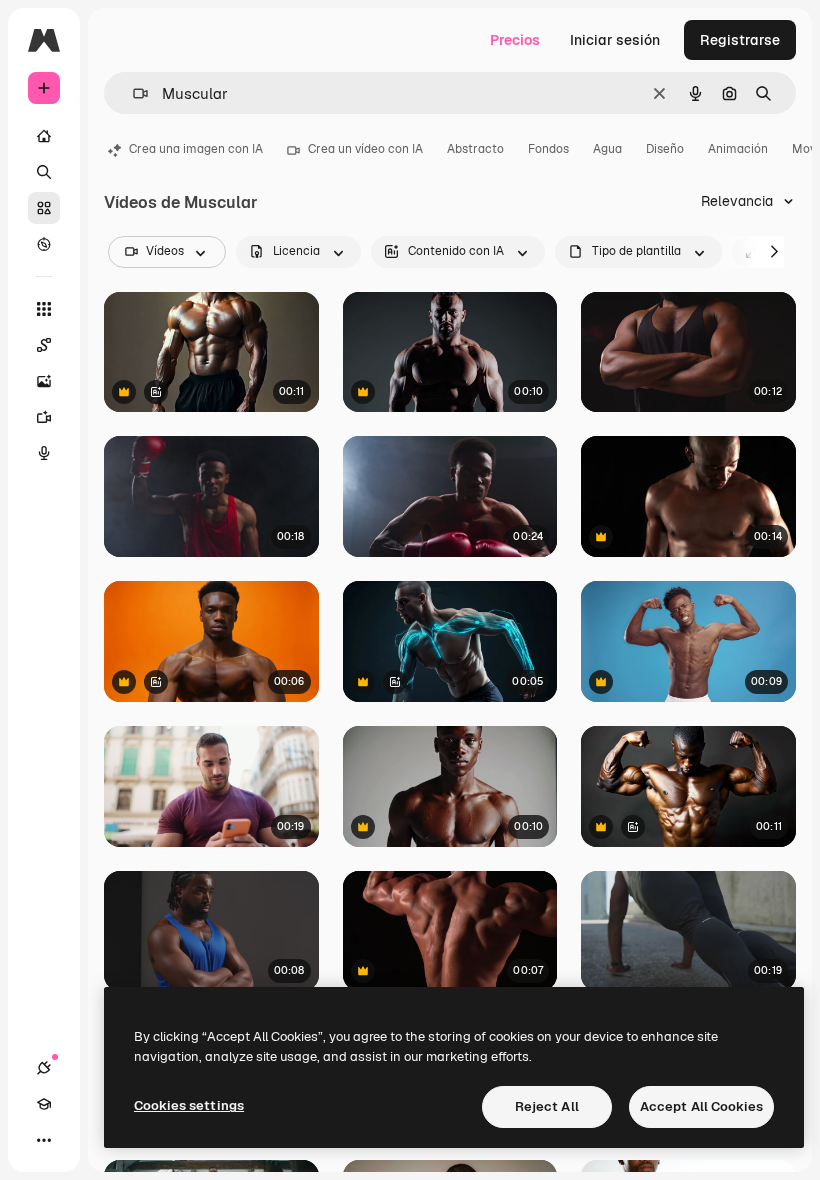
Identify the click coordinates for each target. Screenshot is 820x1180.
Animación (738, 149)
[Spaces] (44, 345)
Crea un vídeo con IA (365, 149)
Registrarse (740, 40)
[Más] (44, 1140)
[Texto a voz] (44, 453)
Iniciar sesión (615, 40)
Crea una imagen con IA (196, 149)
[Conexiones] (44, 1068)
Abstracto (475, 149)
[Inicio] (44, 136)
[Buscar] (44, 172)
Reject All (547, 1106)
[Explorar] (44, 244)
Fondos (548, 149)
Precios (515, 40)
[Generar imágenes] (44, 381)
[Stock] (44, 208)
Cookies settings (189, 1105)
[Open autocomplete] (132, 93)
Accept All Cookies (701, 1106)
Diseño (665, 149)
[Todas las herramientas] (44, 309)
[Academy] (44, 1104)
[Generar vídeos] (44, 417)
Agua (607, 149)
